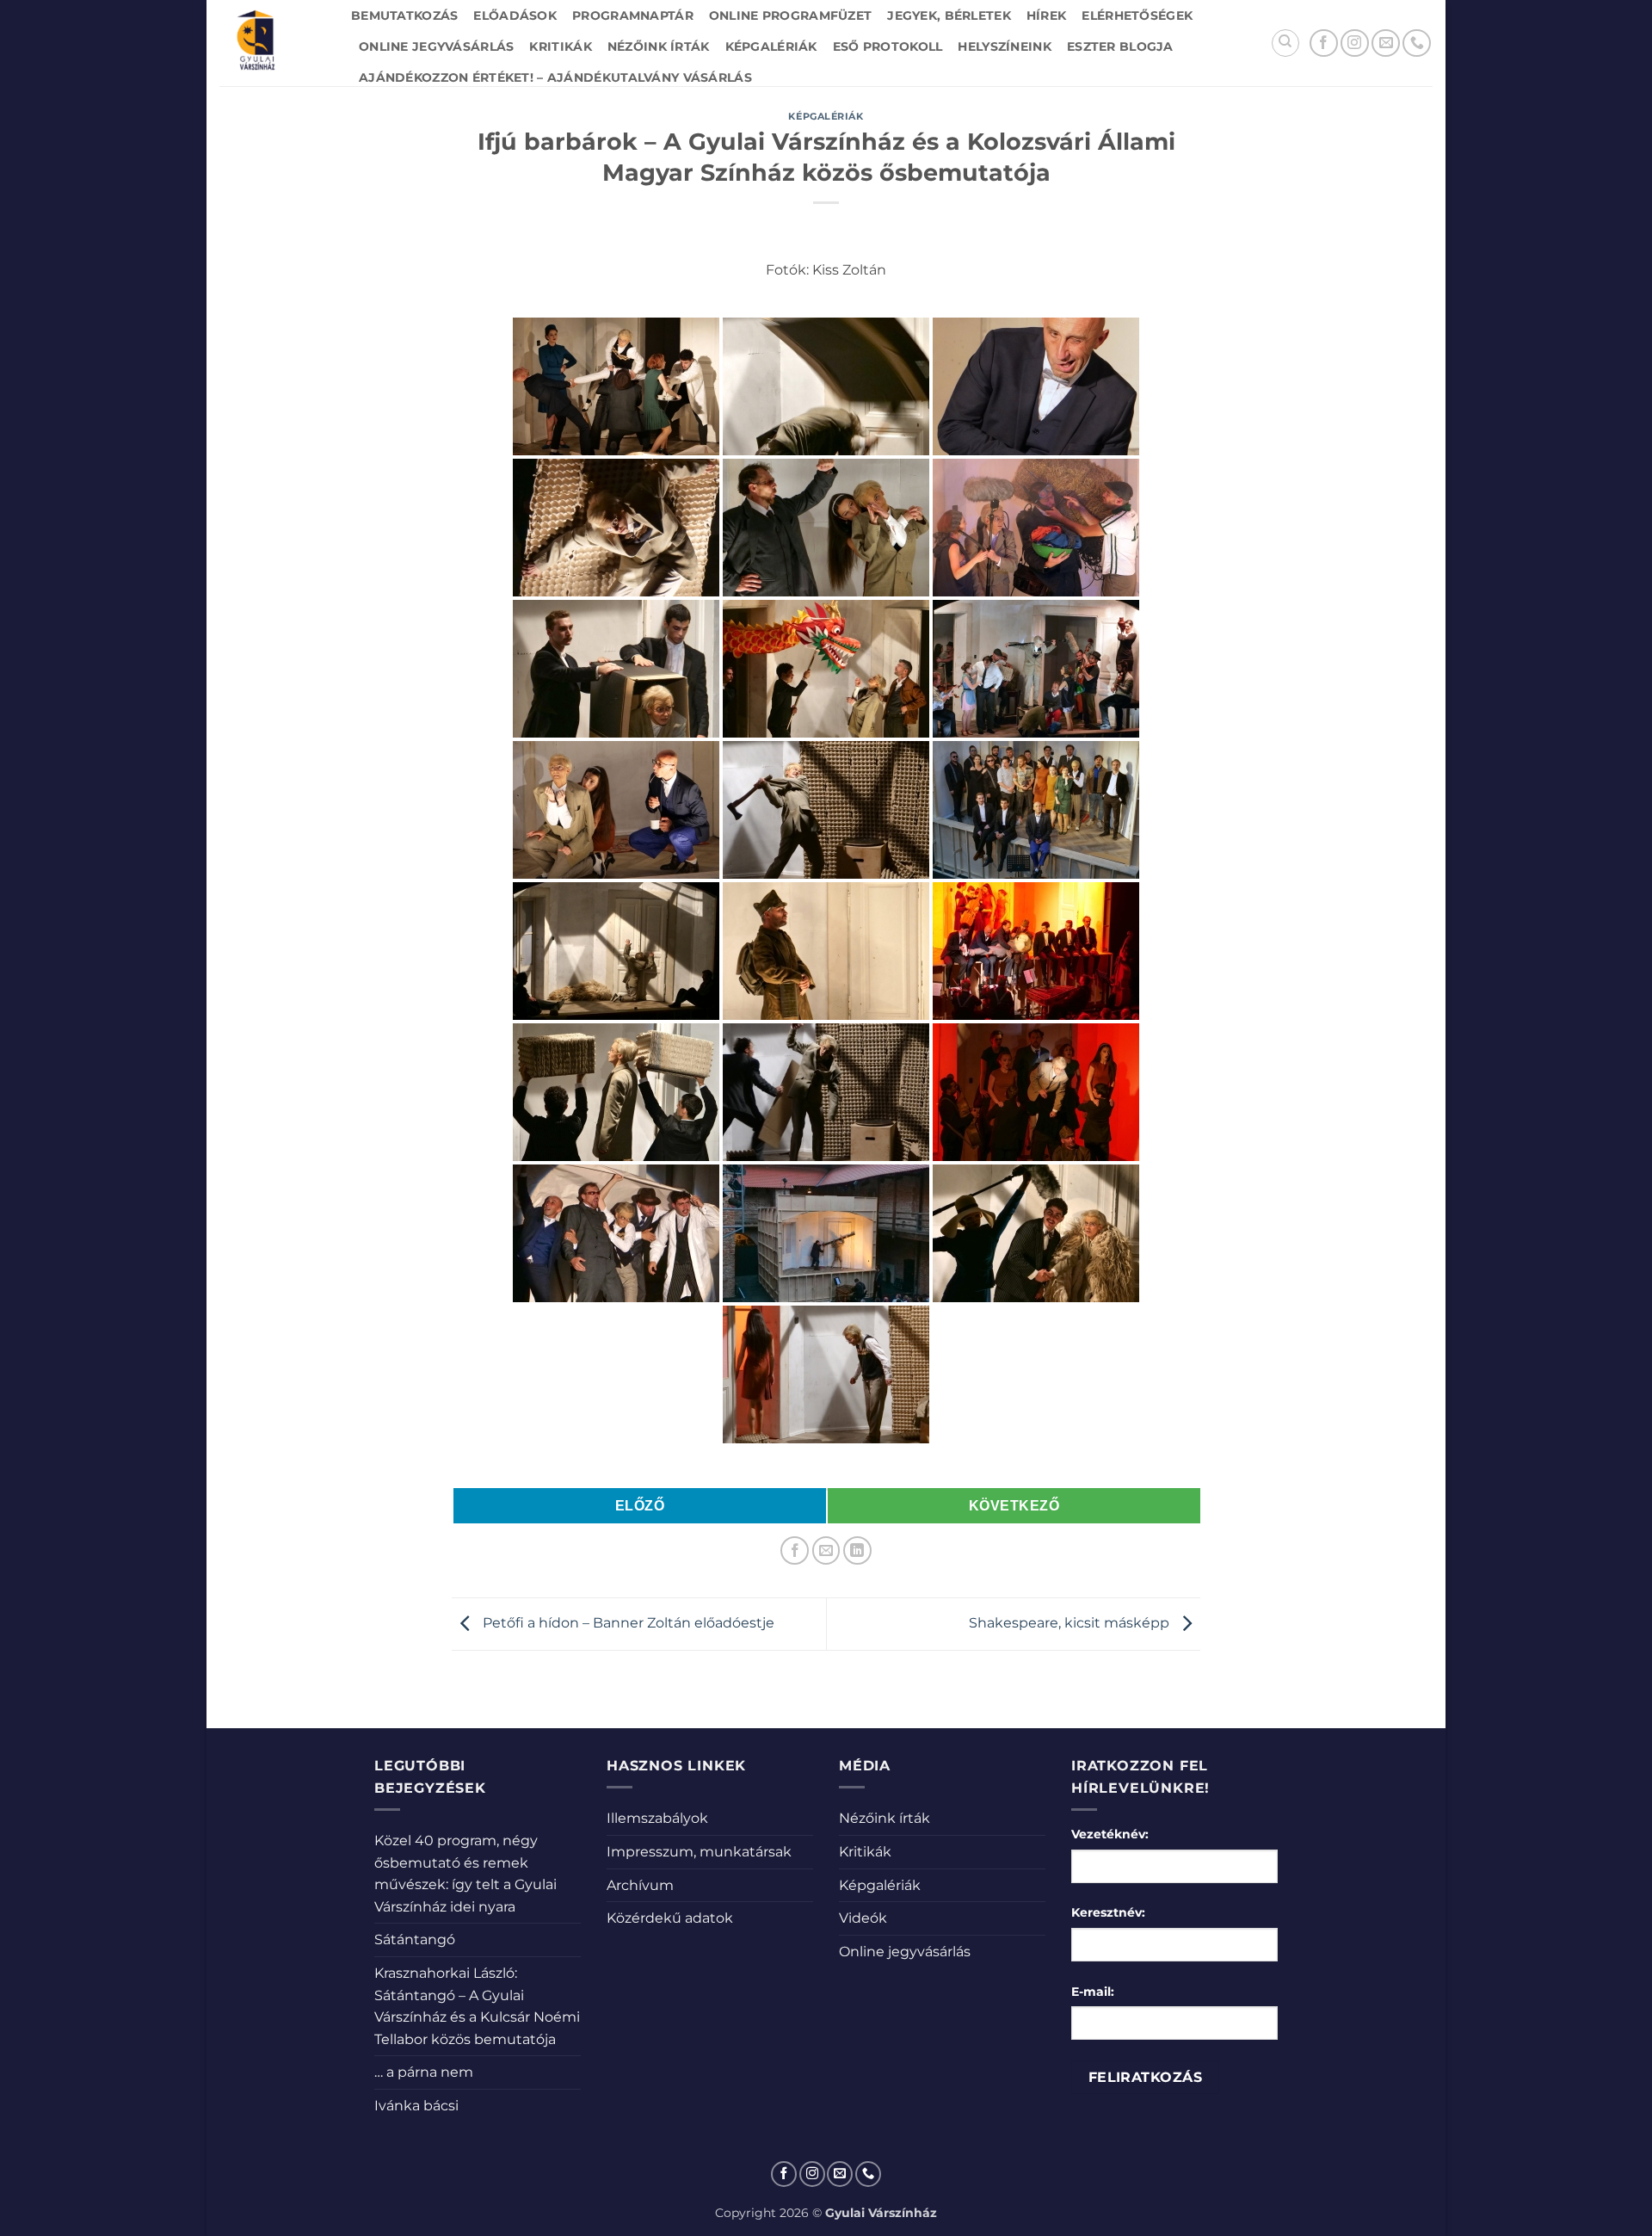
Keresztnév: (1108, 1912)
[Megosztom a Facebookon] (795, 1550)
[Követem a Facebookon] (1324, 43)
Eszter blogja (1120, 46)
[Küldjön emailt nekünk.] (1386, 43)
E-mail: (1093, 1992)
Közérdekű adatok (670, 1918)
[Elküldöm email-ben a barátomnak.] (826, 1550)
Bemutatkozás (404, 15)
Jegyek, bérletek (949, 15)
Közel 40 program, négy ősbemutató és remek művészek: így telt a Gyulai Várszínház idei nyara (465, 1874)
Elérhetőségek (1137, 15)
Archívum (640, 1885)
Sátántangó (415, 1940)
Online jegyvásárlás (436, 46)
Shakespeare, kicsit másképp (1071, 1623)
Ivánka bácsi (416, 2106)
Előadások (515, 15)
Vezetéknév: (1110, 1834)
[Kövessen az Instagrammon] (1355, 43)
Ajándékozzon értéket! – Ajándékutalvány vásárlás (555, 77)
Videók (863, 1918)
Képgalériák (771, 46)
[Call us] (1417, 43)
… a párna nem (424, 2072)
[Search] (1285, 43)
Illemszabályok (657, 1818)
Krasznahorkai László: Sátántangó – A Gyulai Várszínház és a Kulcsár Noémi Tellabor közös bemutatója (477, 2006)
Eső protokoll (888, 46)
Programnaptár (633, 15)
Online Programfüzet (790, 15)
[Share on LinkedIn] (857, 1550)
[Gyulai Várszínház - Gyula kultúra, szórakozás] (272, 43)
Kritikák (560, 46)
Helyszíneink (1004, 46)
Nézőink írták (659, 46)
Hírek (1046, 15)
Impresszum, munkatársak (699, 1852)
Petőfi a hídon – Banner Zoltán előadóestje (627, 1623)
